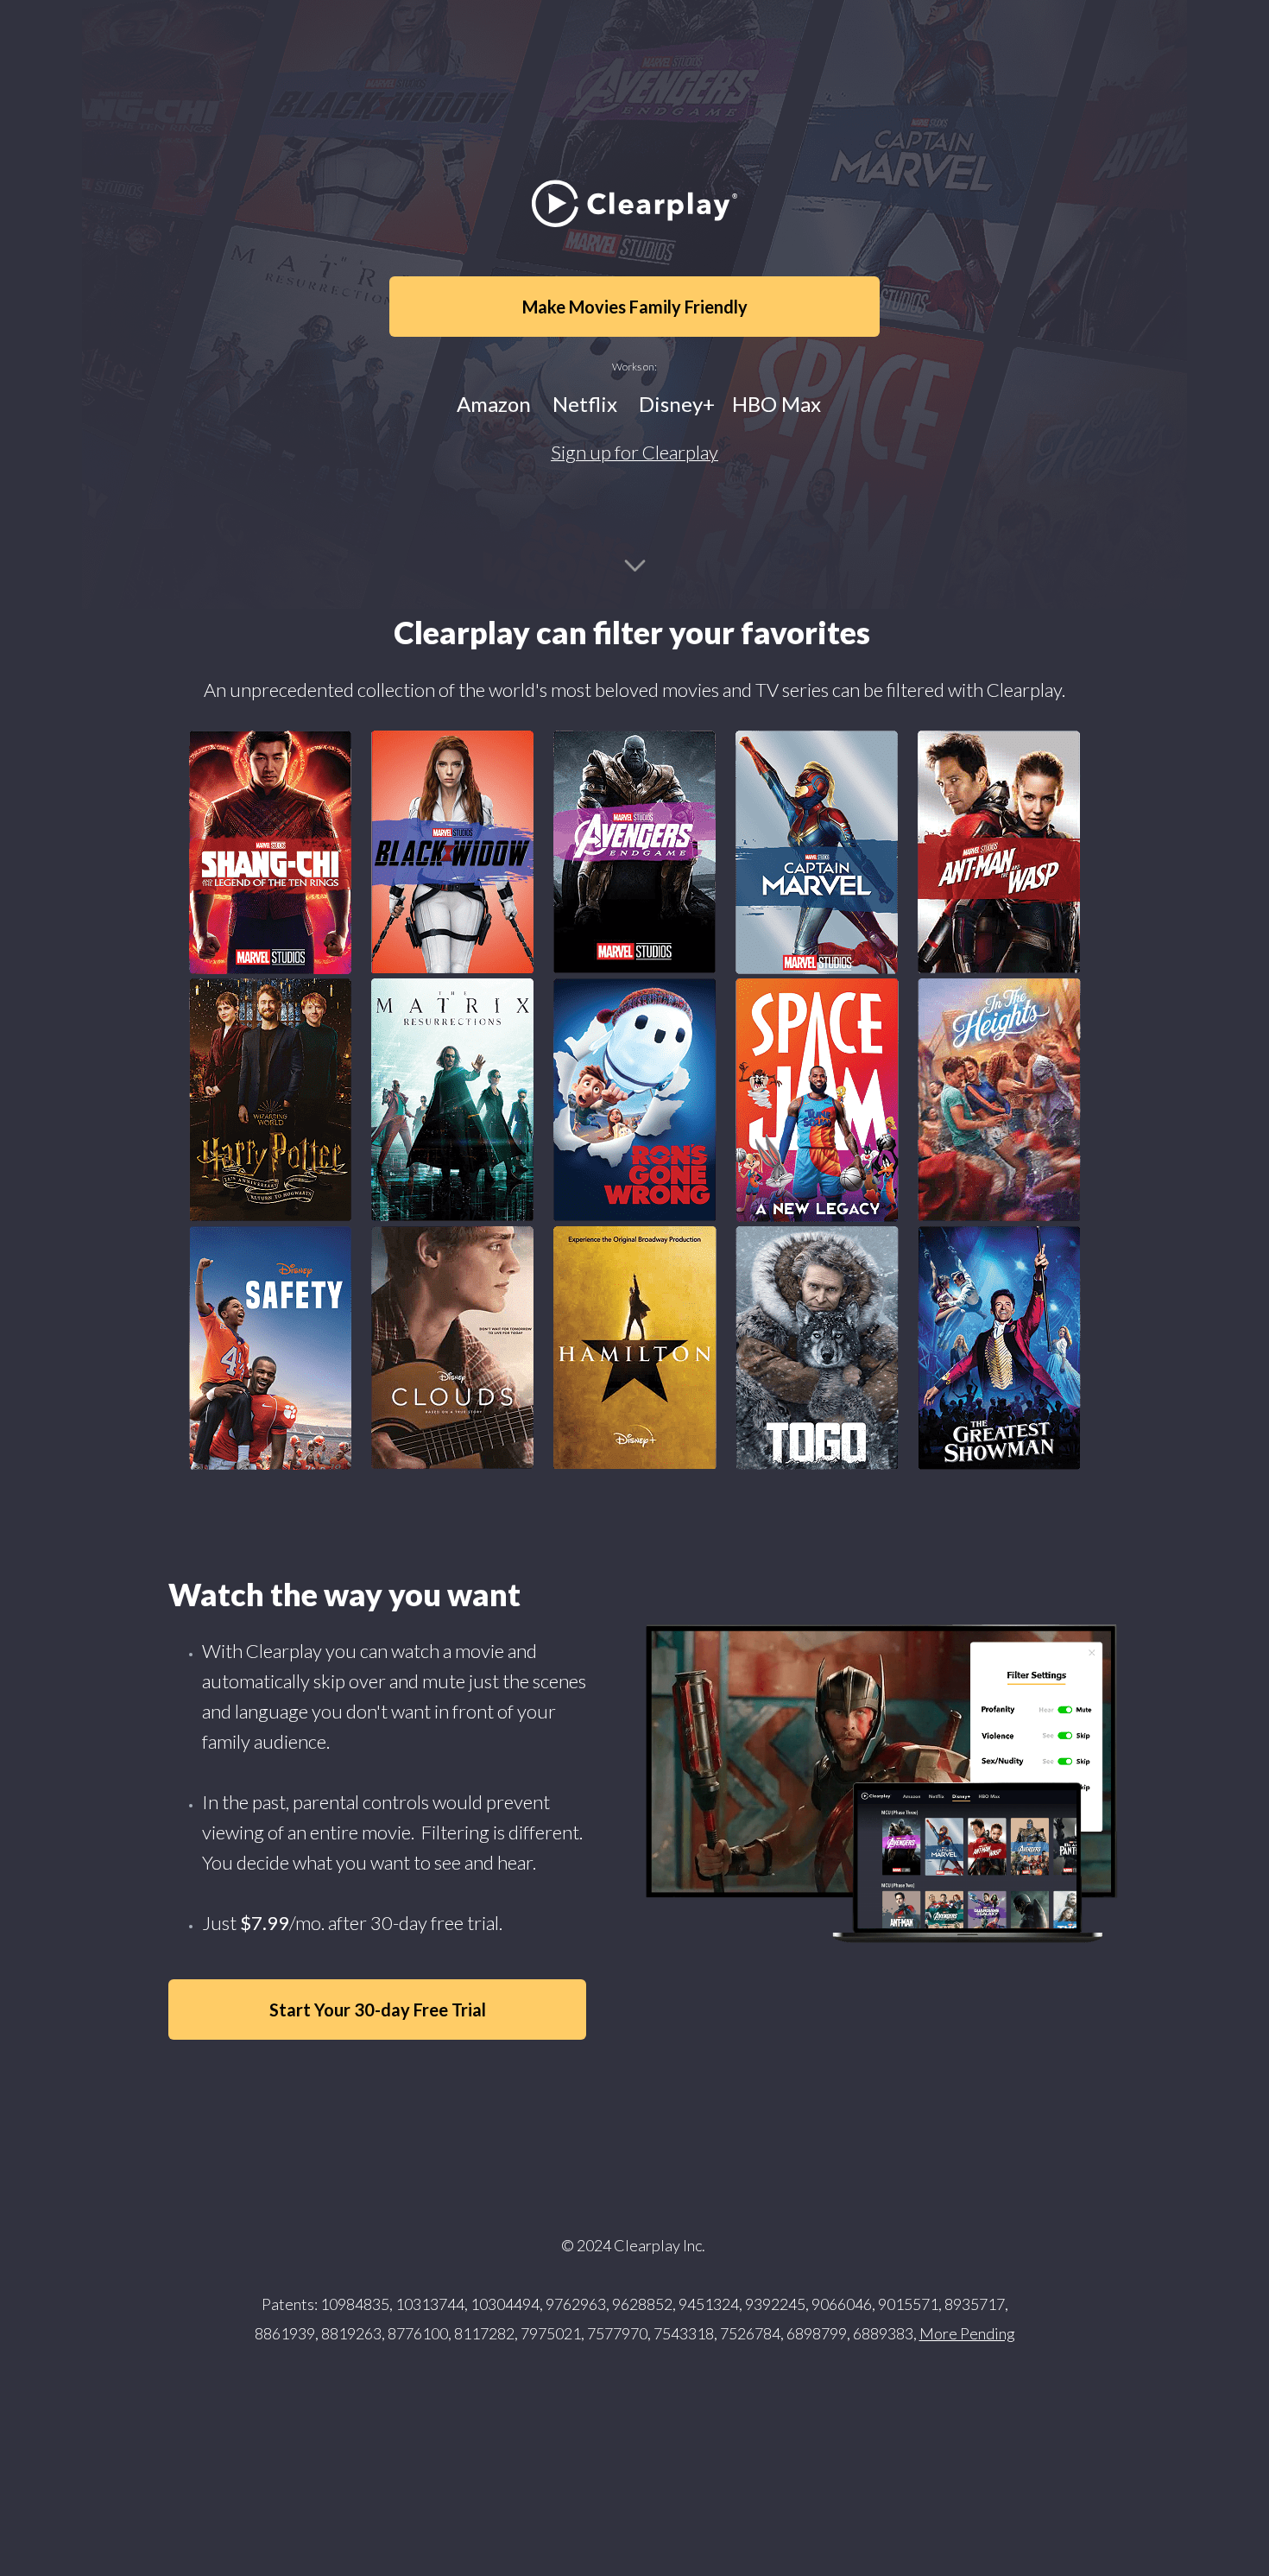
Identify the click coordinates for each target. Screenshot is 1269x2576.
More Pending (967, 2333)
